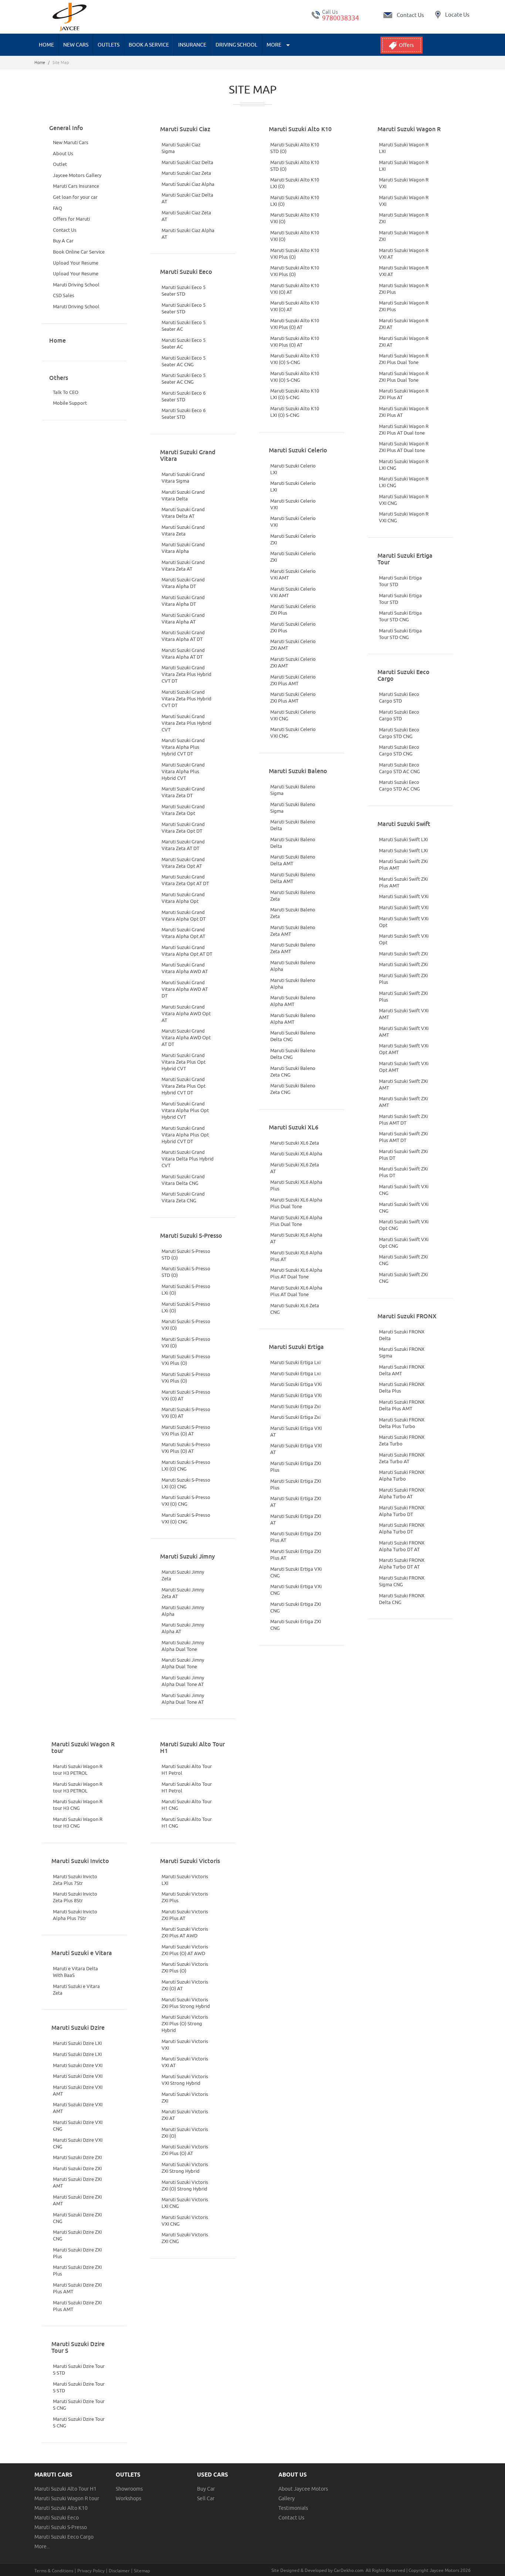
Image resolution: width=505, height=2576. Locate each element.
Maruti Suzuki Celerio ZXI (293, 539)
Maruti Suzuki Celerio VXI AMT (293, 574)
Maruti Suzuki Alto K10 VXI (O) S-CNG (295, 359)
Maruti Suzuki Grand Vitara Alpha (183, 548)
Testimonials (293, 2508)
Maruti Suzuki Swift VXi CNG (404, 1190)
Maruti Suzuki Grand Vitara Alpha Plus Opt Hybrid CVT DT (185, 1135)
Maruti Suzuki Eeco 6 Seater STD (184, 396)
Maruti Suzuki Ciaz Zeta (186, 173)
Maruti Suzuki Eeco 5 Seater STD (184, 290)
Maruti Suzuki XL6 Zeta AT (295, 1168)
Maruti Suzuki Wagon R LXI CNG (404, 465)
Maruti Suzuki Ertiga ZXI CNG (296, 1607)
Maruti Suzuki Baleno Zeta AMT (293, 931)
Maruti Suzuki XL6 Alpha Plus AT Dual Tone (296, 1273)
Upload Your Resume (76, 263)
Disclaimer (119, 2571)
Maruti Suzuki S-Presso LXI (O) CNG (186, 1465)
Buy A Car (63, 241)
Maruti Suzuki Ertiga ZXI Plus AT (296, 1537)
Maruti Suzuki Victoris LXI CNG (185, 2203)
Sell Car (206, 2498)
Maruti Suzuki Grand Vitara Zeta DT (183, 792)
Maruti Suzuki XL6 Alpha (296, 1153)
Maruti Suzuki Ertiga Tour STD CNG (400, 616)
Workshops (128, 2498)
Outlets (109, 45)
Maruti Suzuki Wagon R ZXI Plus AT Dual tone (404, 429)
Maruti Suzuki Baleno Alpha (293, 966)
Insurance (192, 45)
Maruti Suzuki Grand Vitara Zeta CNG (183, 1197)
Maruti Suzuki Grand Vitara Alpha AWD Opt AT (186, 1013)
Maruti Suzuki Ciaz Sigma (181, 148)
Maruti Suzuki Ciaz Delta (187, 162)
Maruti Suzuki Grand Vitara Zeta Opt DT (183, 827)
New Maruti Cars (71, 142)
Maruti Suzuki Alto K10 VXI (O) (295, 218)
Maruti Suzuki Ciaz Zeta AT (186, 216)
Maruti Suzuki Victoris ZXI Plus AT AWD (185, 1932)
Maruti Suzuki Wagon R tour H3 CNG (78, 1805)
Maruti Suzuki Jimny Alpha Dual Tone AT (183, 1681)
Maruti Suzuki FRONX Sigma (402, 1352)
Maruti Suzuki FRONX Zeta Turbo (402, 1440)
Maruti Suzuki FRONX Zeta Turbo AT (402, 1458)
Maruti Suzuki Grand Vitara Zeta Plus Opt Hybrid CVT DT (184, 1086)
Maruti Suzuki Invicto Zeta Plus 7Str (75, 1880)
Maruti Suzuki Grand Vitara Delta (183, 495)
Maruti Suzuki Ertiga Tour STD (400, 581)
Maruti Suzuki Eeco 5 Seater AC (184, 326)
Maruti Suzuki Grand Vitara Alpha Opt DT (184, 915)
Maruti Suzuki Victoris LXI (185, 1880)
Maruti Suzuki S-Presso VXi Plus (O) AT (186, 1430)
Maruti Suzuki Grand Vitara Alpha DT (183, 583)
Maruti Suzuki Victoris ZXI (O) (185, 2132)
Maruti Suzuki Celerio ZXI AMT (293, 645)
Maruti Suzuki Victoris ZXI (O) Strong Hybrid (185, 2185)
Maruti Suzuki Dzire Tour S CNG (79, 2405)
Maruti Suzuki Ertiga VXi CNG (296, 1572)
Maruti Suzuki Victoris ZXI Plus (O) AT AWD (185, 1950)
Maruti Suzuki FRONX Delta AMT (402, 1370)
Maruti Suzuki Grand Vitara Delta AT (183, 513)
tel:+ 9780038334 (316, 15)
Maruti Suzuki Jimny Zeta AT (183, 1593)
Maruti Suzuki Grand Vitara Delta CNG (183, 1180)
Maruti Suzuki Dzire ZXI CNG (77, 2218)
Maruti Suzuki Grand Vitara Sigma (183, 478)
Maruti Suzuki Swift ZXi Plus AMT (403, 864)
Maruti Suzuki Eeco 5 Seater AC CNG (184, 361)
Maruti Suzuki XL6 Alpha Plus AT (296, 1256)
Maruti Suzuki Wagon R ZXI (404, 218)
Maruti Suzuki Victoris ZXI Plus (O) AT (185, 2150)
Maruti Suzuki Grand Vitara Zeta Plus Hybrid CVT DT (187, 674)
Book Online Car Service (79, 252)
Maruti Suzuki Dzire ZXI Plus (77, 2253)
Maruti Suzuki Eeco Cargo (64, 2537)
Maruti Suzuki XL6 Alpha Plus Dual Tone (296, 1203)
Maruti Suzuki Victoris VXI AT (185, 2062)
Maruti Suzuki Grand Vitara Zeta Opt (183, 810)
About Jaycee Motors (303, 2489)
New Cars (76, 45)
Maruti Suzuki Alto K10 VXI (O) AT (295, 289)
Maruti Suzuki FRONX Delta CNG (402, 1599)
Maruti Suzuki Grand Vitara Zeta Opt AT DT (185, 880)
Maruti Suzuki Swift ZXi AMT (403, 1084)
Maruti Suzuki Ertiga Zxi (295, 1406)
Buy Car (206, 2489)
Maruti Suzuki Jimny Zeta (183, 1575)
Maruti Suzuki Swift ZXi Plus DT (403, 1155)
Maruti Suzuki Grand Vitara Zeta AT (183, 565)
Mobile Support (70, 403)
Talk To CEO (66, 392)
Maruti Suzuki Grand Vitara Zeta (183, 530)
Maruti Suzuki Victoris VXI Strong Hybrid (185, 2080)
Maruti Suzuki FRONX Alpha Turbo (402, 1475)
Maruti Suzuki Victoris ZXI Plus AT (185, 1915)
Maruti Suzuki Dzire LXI (77, 2043)
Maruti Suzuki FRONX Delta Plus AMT (402, 1405)
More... (42, 2546)
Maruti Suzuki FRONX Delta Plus (402, 1387)
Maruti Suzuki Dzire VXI (78, 2065)
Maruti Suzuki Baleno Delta (293, 825)
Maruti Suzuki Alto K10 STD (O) (295, 148)
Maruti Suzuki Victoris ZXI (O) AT (185, 1985)
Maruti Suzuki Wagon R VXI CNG (404, 500)
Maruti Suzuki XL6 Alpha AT (296, 1238)
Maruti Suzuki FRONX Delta (402, 1335)
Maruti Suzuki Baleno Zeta (293, 896)
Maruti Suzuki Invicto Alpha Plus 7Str (75, 1915)
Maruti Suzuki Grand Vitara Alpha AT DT (183, 636)
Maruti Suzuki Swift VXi (404, 896)
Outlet (60, 164)
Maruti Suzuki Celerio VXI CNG (293, 715)
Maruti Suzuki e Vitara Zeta (76, 1989)
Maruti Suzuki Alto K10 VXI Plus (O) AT (295, 324)
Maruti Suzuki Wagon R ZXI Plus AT (404, 394)
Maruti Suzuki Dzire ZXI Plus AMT (77, 2288)
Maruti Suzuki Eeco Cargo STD (399, 697)
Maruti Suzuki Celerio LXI (293, 469)
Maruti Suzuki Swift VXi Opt (404, 922)
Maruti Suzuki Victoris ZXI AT (185, 2115)
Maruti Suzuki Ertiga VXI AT (296, 1431)
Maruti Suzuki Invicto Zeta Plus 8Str (75, 1897)
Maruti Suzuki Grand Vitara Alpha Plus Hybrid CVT (183, 771)
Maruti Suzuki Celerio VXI (293, 504)
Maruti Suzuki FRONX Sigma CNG (402, 1581)
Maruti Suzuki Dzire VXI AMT (78, 2090)
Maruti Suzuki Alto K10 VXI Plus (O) (295, 254)
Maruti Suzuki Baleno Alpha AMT (293, 1001)
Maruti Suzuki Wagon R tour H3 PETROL (78, 1770)
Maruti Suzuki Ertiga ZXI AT (296, 1502)
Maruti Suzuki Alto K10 (61, 2508)
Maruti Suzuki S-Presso (61, 2527)
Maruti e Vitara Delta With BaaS (75, 1972)
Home (46, 45)
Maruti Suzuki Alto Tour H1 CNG (187, 1805)
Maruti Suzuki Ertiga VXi (296, 1384)
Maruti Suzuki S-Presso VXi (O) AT (186, 1395)
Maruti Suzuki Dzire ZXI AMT (77, 2182)
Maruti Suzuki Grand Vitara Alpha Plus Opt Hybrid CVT (185, 1110)
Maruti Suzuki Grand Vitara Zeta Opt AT (183, 863)
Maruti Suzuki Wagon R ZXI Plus (404, 289)
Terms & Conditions (54, 2571)
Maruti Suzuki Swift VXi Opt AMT (404, 1049)
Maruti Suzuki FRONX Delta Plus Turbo (402, 1423)
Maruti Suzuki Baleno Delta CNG (293, 1036)
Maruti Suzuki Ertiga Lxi (295, 1362)
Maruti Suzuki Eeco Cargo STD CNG (399, 733)
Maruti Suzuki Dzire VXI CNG (78, 2125)
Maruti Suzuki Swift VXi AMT (404, 1014)
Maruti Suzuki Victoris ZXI (185, 2097)
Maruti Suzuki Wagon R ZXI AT (404, 324)
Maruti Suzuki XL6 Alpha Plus (296, 1185)
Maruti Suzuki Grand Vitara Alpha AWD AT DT (185, 989)
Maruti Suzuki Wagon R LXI (404, 148)
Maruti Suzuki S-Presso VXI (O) (186, 1325)
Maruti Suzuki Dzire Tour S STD (79, 2369)
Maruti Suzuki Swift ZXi (403, 954)
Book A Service (149, 45)
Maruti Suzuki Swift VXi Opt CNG (404, 1225)
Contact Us (65, 230)
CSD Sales (64, 295)
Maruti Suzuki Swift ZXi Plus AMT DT (403, 1119)
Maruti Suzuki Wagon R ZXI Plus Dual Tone (404, 359)
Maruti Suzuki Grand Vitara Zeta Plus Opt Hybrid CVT (184, 1062)
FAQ (57, 208)
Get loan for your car (75, 197)
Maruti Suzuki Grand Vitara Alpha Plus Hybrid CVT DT (183, 747)
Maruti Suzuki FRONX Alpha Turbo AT (402, 1493)
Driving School (236, 45)
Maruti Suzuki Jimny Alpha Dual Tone (183, 1646)
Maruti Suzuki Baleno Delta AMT (293, 860)
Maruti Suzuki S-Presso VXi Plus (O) (186, 1360)
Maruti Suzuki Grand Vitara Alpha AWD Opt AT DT (186, 1037)
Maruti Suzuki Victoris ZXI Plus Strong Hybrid (186, 2003)
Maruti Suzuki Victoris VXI (185, 2045)
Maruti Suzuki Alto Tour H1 (65, 2489)
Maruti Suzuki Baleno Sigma (293, 790)
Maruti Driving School (76, 285)
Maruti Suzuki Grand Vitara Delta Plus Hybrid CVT (188, 1159)
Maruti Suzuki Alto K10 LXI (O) (295, 183)
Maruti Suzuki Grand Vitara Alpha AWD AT (185, 968)
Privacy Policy (91, 2571)
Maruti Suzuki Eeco (57, 2518)
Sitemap (142, 2571)
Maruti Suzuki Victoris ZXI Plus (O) (185, 1967)
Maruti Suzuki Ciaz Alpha (188, 184)
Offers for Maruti (71, 219)
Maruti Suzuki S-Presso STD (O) (186, 1254)
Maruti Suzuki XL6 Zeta (295, 1143)
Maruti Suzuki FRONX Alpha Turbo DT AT (402, 1546)
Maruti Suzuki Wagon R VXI (404, 183)
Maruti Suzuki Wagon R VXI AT (404, 254)
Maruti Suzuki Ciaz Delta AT (187, 198)
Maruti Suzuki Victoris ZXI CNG (185, 2238)
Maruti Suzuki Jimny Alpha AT (183, 1628)
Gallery (287, 2498)
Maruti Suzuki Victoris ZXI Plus (185, 1897)
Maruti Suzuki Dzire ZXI (77, 2157)
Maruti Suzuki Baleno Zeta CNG (293, 1071)
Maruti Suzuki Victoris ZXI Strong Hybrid (185, 2168)
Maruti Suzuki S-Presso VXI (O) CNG (186, 1501)
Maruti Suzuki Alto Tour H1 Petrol (187, 1770)
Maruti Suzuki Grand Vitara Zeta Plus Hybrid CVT (187, 723)
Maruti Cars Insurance (76, 186)
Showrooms (129, 2489)
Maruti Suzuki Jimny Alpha (183, 1611)
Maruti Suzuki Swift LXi (403, 839)
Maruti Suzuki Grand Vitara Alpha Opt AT (183, 933)
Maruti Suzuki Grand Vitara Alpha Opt (183, 898)
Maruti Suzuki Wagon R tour (67, 2498)
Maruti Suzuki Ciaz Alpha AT (188, 234)
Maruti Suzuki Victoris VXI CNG (185, 2220)
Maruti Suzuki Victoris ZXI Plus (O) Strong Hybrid (185, 2023)
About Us (63, 153)
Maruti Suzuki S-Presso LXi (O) (186, 1289)
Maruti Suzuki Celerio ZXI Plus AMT (293, 680)
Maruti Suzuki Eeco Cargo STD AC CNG (399, 768)
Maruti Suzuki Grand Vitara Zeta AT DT (183, 845)
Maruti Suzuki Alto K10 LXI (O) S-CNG (295, 394)
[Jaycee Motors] (70, 17)
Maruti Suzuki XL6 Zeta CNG (295, 1309)
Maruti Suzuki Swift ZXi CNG (403, 1260)
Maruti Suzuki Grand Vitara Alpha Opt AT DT (187, 951)
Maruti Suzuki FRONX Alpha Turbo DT (402, 1511)
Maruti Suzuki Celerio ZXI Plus (293, 609)
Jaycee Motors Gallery (77, 175)
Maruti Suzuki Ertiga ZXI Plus (296, 1467)
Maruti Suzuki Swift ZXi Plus (403, 979)
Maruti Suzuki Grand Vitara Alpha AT (183, 618)
